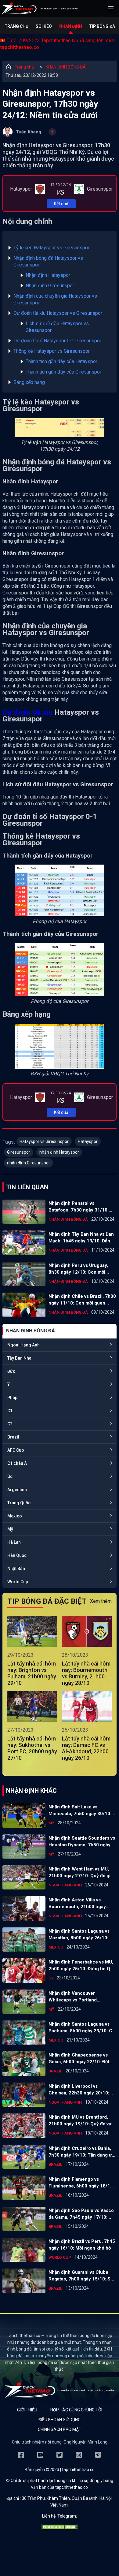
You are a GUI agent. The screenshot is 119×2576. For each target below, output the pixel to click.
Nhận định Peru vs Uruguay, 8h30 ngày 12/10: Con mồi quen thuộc (78, 1269)
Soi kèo (44, 26)
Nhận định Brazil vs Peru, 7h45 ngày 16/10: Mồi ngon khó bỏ (82, 2245)
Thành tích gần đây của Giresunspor (63, 372)
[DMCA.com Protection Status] (60, 2529)
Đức (11, 1371)
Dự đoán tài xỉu (27, 712)
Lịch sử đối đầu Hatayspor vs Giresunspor (57, 327)
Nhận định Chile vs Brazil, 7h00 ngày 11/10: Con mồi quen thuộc (82, 1300)
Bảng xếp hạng (29, 382)
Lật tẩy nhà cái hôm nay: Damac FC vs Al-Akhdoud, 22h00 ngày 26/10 (86, 1748)
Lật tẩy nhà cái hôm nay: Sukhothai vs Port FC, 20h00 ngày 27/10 (32, 1748)
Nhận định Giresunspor (50, 286)
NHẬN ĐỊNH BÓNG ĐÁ (66, 67)
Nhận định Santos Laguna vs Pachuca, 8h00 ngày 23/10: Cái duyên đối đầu (82, 2028)
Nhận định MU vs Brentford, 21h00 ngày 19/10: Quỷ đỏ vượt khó (82, 2121)
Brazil (13, 1437)
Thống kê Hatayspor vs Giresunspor (52, 351)
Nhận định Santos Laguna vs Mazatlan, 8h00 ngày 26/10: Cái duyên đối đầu (79, 1935)
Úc (10, 1476)
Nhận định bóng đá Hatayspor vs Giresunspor (48, 261)
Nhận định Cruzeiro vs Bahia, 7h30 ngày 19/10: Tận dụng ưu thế (81, 2152)
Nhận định (71, 26)
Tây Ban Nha (19, 1358)
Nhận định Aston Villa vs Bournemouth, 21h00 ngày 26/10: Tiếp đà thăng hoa (77, 1904)
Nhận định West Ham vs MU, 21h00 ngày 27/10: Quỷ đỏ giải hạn (81, 1873)
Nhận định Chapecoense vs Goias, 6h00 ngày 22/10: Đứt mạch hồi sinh (79, 2059)
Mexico (15, 1516)
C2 (10, 1424)
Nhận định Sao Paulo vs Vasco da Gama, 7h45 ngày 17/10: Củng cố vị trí (81, 2214)
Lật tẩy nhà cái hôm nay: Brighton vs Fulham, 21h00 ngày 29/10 (32, 1673)
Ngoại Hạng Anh (23, 1345)
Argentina (17, 1490)
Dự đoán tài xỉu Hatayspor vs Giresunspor (58, 313)
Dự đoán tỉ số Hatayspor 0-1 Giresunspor (57, 341)
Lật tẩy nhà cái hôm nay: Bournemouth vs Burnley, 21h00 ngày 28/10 (86, 1673)
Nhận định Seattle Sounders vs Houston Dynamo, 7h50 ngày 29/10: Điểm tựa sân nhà (82, 1842)
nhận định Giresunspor (29, 1163)
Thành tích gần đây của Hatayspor (61, 361)
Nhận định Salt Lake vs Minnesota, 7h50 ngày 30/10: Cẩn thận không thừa (80, 1811)
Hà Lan (14, 1542)
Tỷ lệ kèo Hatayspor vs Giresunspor (51, 248)
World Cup (18, 1582)
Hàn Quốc (17, 1555)
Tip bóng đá (102, 26)
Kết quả (61, 204)
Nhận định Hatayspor (48, 275)
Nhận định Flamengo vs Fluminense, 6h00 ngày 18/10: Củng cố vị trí (81, 2183)
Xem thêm (101, 1601)
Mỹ (10, 1529)
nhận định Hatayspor (59, 1152)
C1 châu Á (17, 1463)
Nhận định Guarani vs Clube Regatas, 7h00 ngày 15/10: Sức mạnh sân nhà (82, 2276)
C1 (10, 1411)
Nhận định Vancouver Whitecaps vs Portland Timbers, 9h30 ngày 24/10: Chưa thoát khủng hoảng (78, 1997)
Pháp (12, 1398)
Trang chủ (17, 26)
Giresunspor (19, 1152)
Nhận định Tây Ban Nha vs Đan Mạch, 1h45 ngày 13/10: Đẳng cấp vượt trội (81, 1238)
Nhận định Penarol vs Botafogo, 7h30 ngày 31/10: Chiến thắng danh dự (79, 1207)
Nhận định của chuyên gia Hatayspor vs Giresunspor (55, 299)
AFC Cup (16, 1450)
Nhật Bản (16, 1569)
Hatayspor (88, 1141)
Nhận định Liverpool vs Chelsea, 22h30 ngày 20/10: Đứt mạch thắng (79, 2090)
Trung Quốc (19, 1503)
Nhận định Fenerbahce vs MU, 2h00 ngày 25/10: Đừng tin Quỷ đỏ (82, 1966)
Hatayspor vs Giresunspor (44, 1141)
